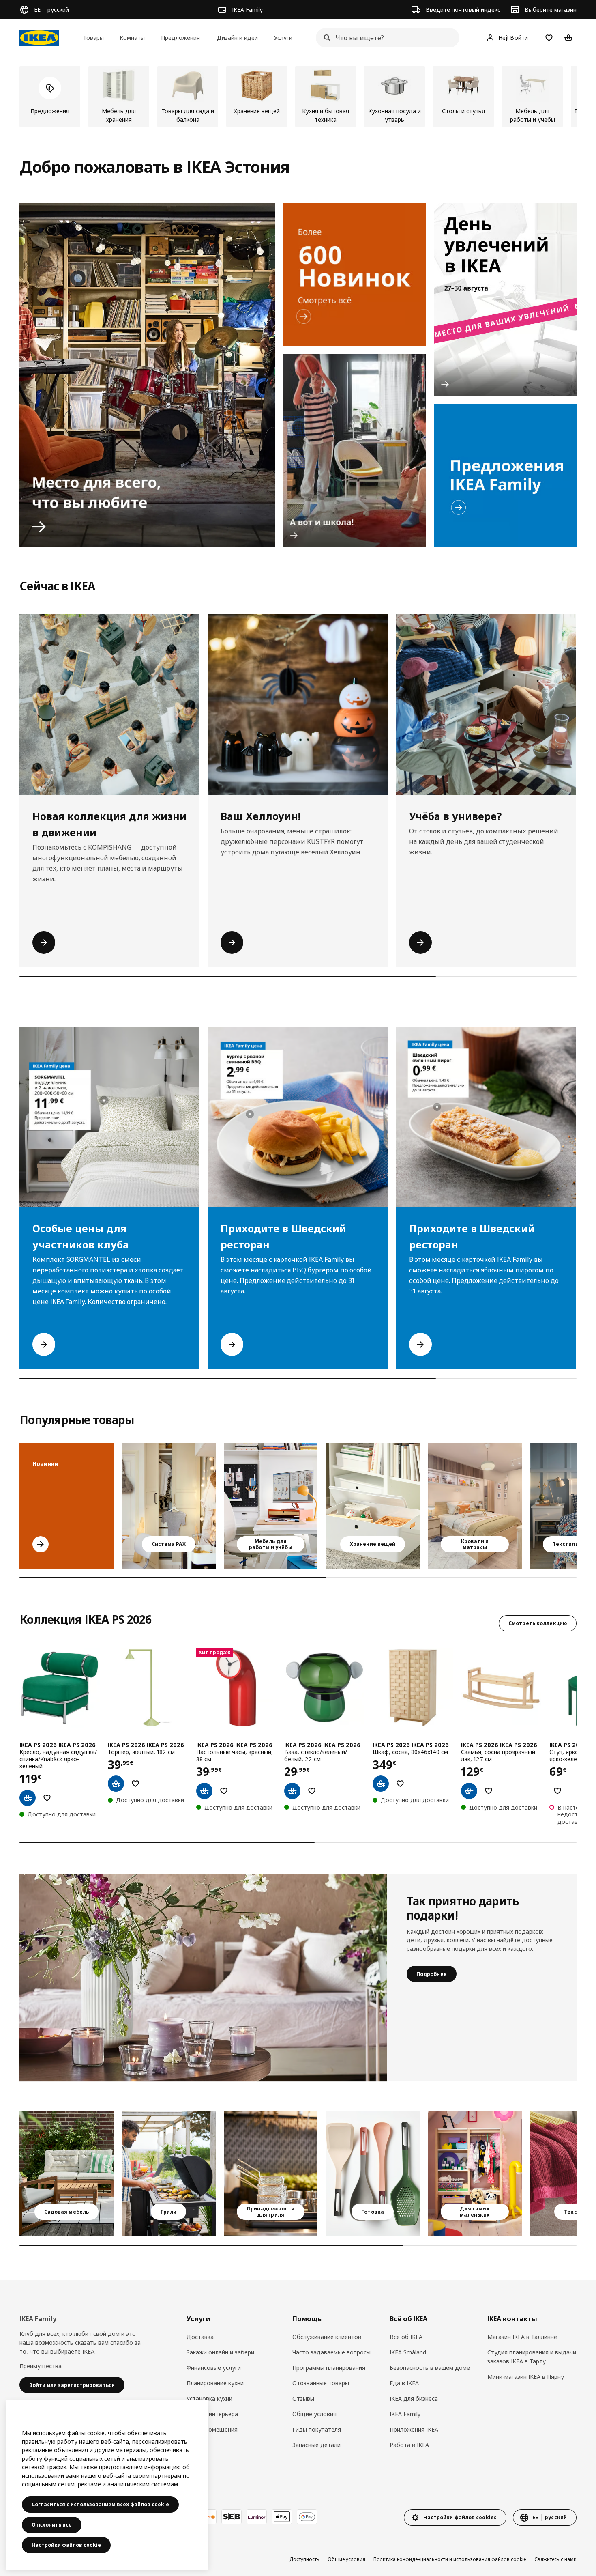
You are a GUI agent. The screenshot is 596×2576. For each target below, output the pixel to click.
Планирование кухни (215, 2383)
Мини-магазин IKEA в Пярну (526, 2377)
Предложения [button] (180, 38)
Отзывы (303, 2398)
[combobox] (385, 38)
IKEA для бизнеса (414, 2398)
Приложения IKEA (414, 2429)
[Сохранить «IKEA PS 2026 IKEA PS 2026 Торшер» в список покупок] (135, 1784)
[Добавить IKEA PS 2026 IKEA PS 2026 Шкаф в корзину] (381, 1784)
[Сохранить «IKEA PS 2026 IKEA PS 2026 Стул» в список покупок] (557, 1791)
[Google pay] (307, 2517)
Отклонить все (52, 2525)
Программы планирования (329, 2368)
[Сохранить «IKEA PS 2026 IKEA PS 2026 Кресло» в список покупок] (47, 1798)
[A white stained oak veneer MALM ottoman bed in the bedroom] (475, 1506)
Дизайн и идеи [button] (237, 38)
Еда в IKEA (404, 2383)
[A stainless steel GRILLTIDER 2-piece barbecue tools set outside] (169, 2173)
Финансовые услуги (214, 2368)
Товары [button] (93, 38)
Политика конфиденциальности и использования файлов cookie (450, 2559)
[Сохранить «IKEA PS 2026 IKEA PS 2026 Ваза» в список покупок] (312, 1791)
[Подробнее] (203, 1978)
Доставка (200, 2337)
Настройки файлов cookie (66, 2545)
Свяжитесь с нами (555, 2559)
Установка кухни (209, 2398)
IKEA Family (405, 2414)
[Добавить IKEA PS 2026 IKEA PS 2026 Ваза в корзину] (292, 1791)
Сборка (197, 2445)
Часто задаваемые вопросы (331, 2352)
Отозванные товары (321, 2383)
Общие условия (314, 2414)
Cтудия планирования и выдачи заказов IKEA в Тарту (532, 2357)
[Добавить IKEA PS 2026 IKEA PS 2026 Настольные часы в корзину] (204, 1791)
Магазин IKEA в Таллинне (522, 2337)
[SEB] (232, 2517)
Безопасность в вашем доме (430, 2368)
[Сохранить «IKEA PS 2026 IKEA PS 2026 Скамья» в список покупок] (489, 1791)
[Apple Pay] (282, 2517)
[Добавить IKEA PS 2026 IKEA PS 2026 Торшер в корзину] (116, 1784)
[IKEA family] (505, 476)
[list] (298, 97)
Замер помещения (212, 2429)
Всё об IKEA (406, 2337)
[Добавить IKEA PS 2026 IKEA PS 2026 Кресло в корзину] (28, 1798)
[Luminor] (257, 2517)
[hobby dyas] (505, 299)
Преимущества (41, 2366)
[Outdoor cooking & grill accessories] (271, 2173)
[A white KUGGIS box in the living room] (373, 1506)
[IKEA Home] (39, 38)
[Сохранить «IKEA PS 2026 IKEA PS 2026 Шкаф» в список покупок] (400, 1784)
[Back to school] (355, 450)
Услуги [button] (283, 38)
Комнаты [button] (132, 38)
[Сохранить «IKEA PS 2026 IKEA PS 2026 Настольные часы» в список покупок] (224, 1791)
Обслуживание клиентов (327, 2337)
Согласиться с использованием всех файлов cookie (100, 2504)
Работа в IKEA (409, 2445)
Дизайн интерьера (212, 2414)
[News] (355, 274)
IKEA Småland (408, 2352)
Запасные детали (316, 2445)
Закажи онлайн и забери (220, 2352)
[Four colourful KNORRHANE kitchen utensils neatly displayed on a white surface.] (373, 2173)
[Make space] (147, 375)
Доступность (304, 2559)
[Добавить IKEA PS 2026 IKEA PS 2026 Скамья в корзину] (469, 1791)
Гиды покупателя (317, 2429)
